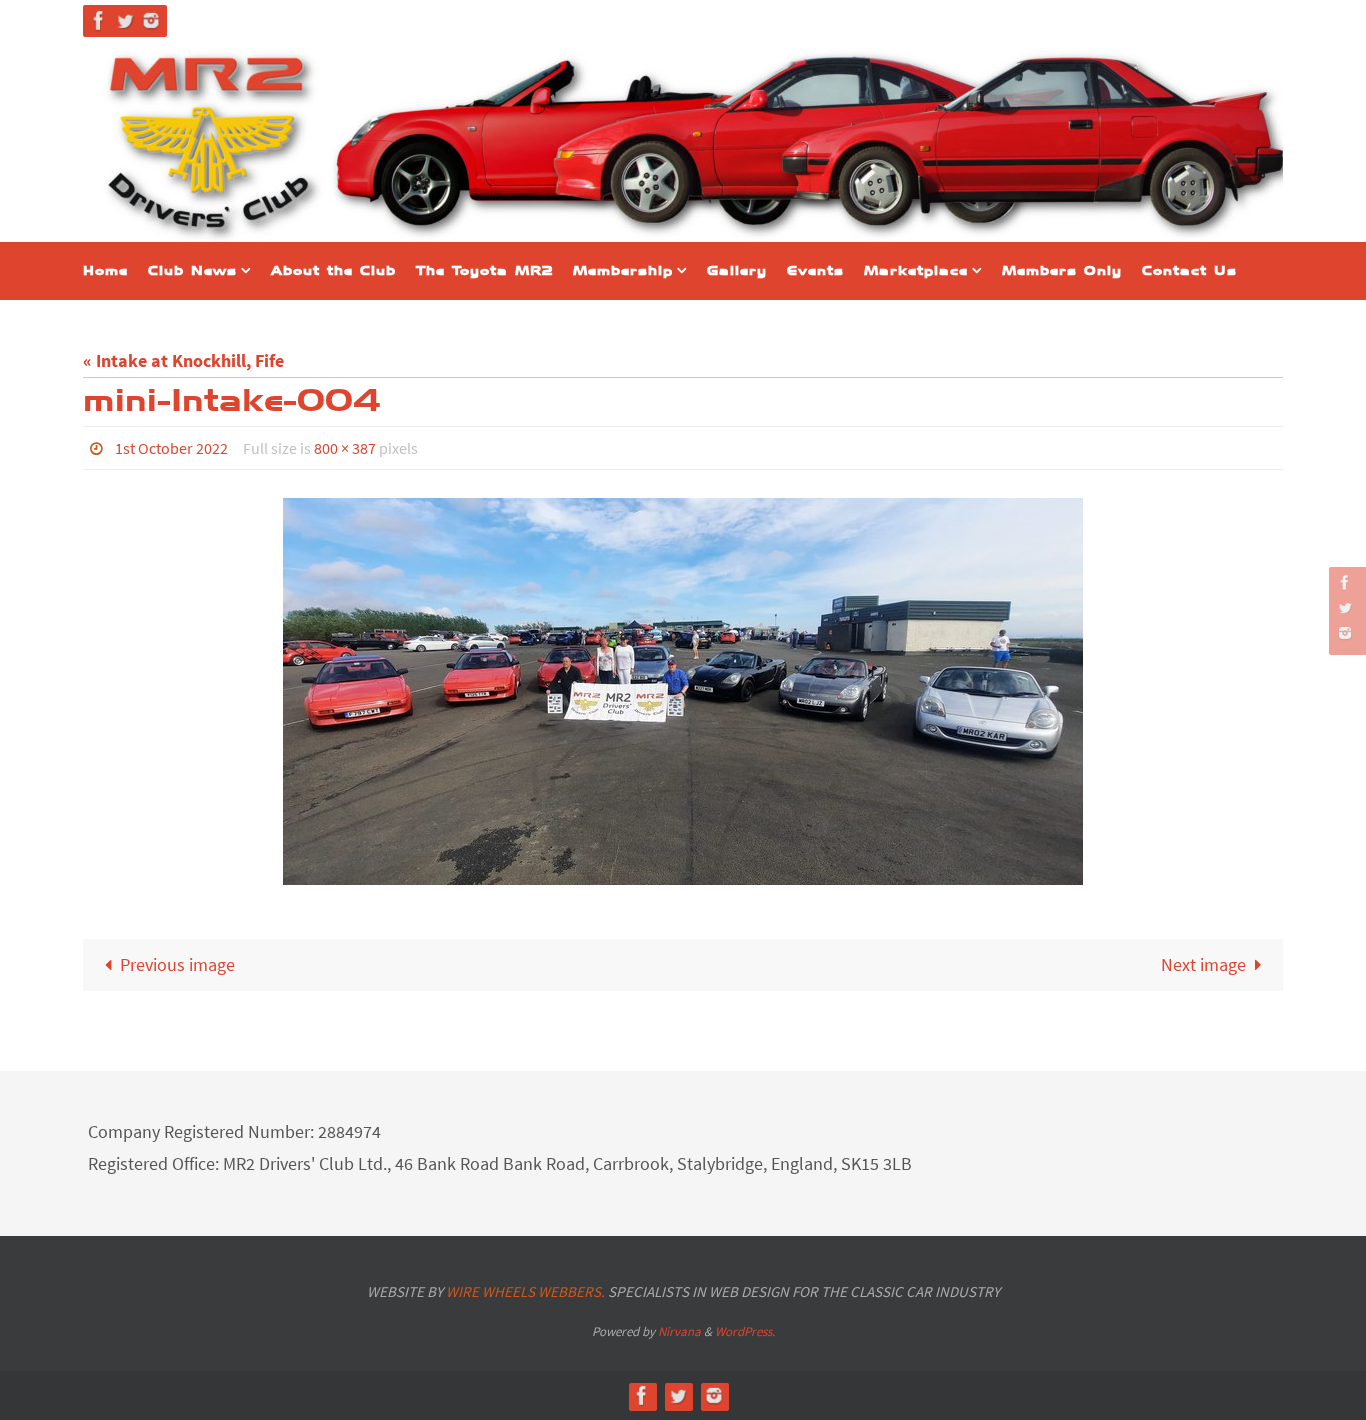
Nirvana (679, 1331)
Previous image (177, 964)
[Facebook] (99, 20)
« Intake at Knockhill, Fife (183, 360)
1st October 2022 (171, 448)
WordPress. (745, 1331)
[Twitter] (125, 20)
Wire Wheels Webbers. (525, 1291)
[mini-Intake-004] (683, 691)
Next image (1203, 964)
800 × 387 (345, 448)
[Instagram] (151, 20)
